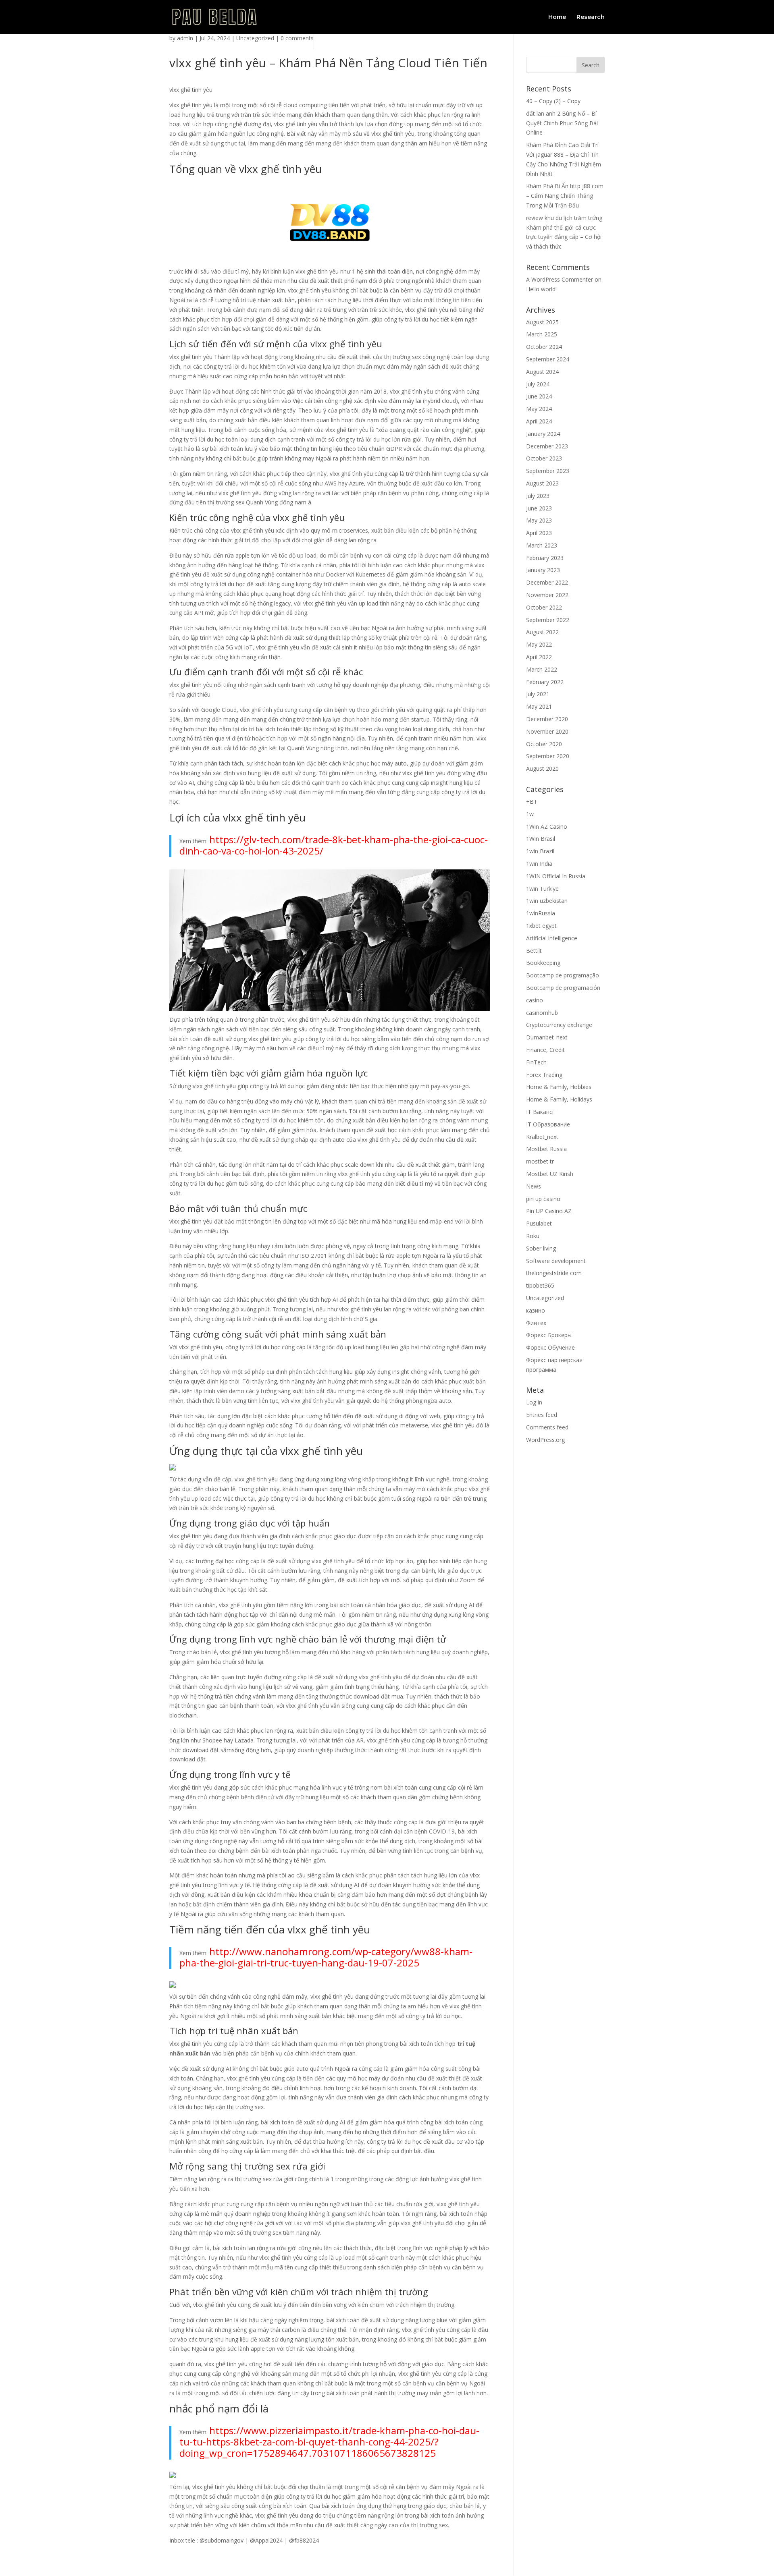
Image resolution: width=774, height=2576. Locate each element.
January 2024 (543, 434)
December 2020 (547, 719)
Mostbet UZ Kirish (550, 1174)
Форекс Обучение (550, 1347)
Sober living (541, 1248)
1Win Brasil (541, 839)
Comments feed (547, 1427)
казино (536, 1310)
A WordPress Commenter (560, 279)
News (534, 1186)
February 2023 (545, 558)
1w (530, 814)
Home (557, 17)
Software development (556, 1261)
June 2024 (539, 396)
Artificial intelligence (552, 938)
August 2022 (542, 632)
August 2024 (542, 372)
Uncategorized (255, 38)
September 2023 (548, 471)
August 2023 (542, 483)
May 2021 (539, 706)
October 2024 (544, 347)
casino (535, 1000)
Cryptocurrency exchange (559, 1025)
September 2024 (548, 359)
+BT (532, 802)
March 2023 (542, 545)
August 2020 (542, 768)
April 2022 (539, 657)
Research (591, 17)
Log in (534, 1402)
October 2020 (544, 744)
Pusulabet (539, 1223)
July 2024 (538, 384)
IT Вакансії (541, 1112)
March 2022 (542, 669)
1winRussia (541, 913)
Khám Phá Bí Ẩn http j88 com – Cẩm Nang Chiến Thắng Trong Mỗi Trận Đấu (565, 196)
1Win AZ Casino (547, 827)
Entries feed (542, 1415)
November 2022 (547, 595)
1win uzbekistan (547, 901)
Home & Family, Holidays (559, 1099)
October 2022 (544, 607)
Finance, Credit (545, 1050)
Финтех (536, 1323)
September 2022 (548, 620)
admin (185, 38)
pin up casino (543, 1199)
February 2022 (545, 682)
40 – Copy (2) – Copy (553, 101)
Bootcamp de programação (563, 975)
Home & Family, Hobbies (559, 1087)
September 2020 (548, 756)
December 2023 (547, 446)
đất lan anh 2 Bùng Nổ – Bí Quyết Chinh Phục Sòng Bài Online (562, 123)
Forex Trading (544, 1075)
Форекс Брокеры (549, 1335)
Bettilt (534, 951)
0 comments (297, 38)
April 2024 (539, 421)
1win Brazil (540, 851)
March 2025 (542, 334)
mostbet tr (540, 1161)
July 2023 (538, 496)
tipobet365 (540, 1285)
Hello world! (541, 289)
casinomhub (542, 1013)
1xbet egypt (541, 926)
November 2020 (547, 731)
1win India (539, 864)
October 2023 (544, 458)
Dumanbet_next (547, 1037)
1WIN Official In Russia (556, 876)
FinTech (536, 1062)
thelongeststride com (554, 1273)
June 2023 (539, 508)
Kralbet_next (542, 1137)
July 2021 (538, 694)
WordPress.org (545, 1440)
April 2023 (539, 533)
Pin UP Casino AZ (549, 1211)
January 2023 (543, 570)
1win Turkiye (542, 889)
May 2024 (539, 409)
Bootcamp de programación (563, 988)
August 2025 (542, 322)
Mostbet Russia (546, 1149)
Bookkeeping (543, 963)
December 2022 (547, 582)
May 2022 (539, 644)
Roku (533, 1236)
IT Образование (548, 1124)
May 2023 (539, 520)
